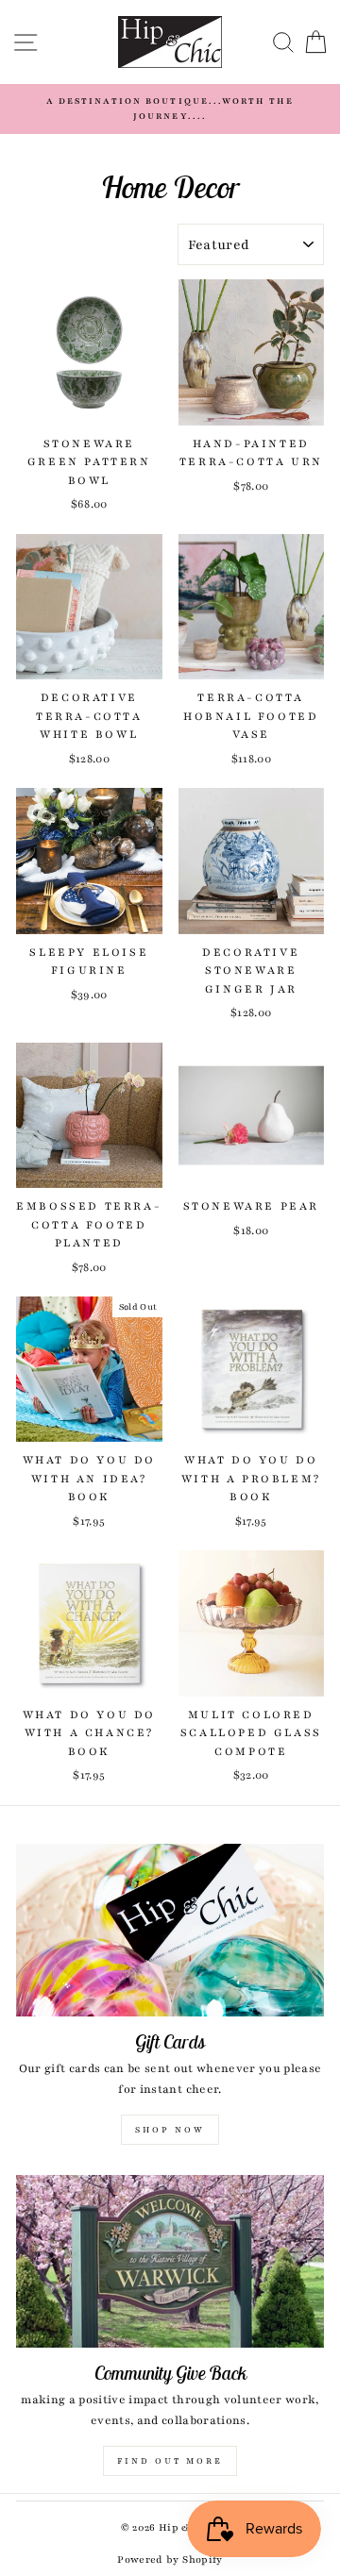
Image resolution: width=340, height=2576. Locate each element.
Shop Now (170, 2130)
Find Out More (170, 2461)
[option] (170, 109)
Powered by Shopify (170, 2559)
